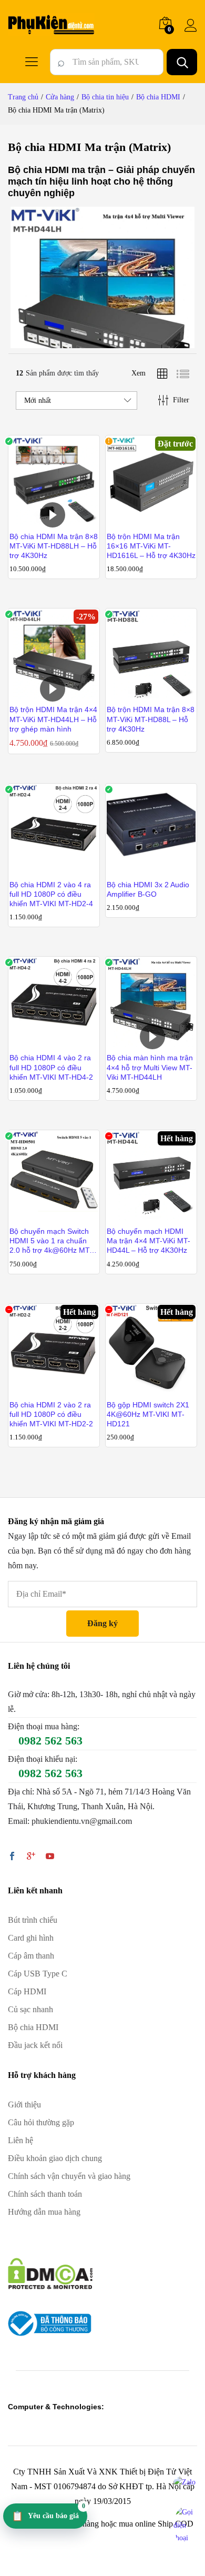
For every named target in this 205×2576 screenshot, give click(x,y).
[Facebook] (12, 1857)
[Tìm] (182, 62)
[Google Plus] (31, 1857)
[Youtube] (50, 1857)
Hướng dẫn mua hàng (44, 2212)
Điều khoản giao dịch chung (55, 2158)
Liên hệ (20, 2140)
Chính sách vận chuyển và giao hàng (69, 2176)
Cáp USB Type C (38, 1974)
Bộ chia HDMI (33, 2027)
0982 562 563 (50, 1741)
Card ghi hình (31, 1938)
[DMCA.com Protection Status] (50, 2273)
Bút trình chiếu (33, 1920)
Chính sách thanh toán (45, 2194)
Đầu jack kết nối (35, 2045)
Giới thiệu (24, 2105)
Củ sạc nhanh (30, 2009)
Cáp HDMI (27, 1991)
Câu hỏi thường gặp (41, 2122)
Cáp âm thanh (31, 1956)
